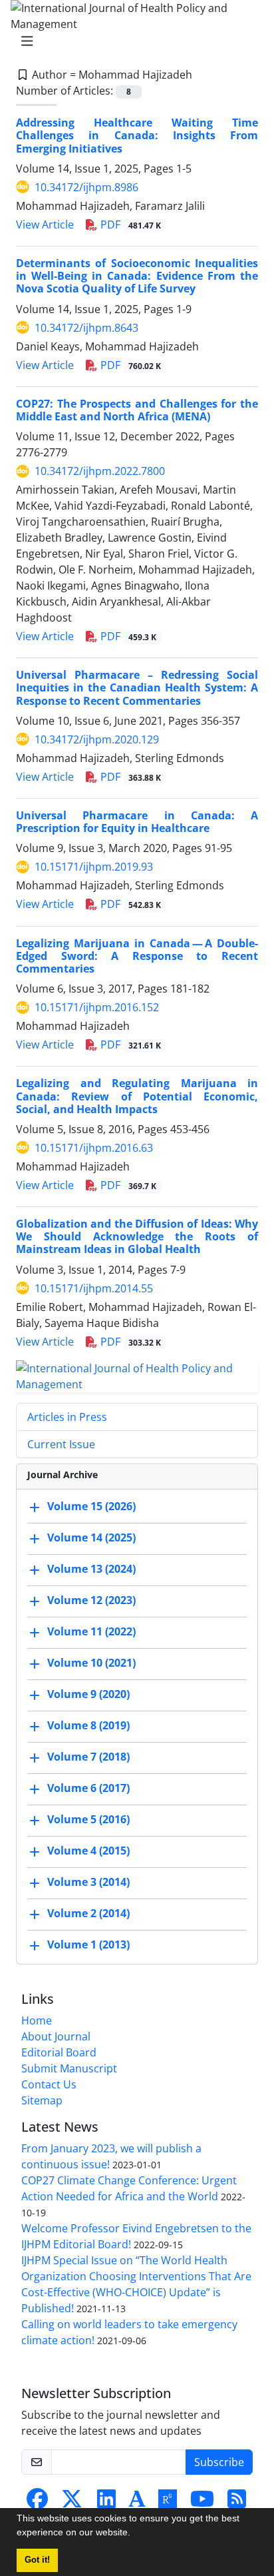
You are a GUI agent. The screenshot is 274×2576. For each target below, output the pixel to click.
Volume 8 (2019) (88, 1725)
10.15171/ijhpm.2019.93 (94, 867)
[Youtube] (202, 2503)
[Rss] (237, 2503)
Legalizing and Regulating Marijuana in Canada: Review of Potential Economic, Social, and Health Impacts (137, 1096)
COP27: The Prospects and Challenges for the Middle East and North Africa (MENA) (137, 410)
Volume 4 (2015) (88, 1851)
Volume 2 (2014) (88, 1913)
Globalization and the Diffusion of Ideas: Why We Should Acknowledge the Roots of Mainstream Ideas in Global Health (137, 1236)
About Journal (56, 2036)
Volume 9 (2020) (88, 1694)
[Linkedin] (106, 2503)
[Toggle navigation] (133, 41)
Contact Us (49, 2084)
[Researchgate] (168, 2503)
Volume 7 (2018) (88, 1757)
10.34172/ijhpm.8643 (86, 328)
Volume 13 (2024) (91, 1569)
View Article (45, 224)
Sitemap (42, 2100)
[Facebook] (37, 2503)
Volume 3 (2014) (88, 1882)
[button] (135, 2534)
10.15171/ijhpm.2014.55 (94, 1288)
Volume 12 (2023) (91, 1600)
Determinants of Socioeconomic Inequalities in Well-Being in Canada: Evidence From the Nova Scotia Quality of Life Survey (137, 276)
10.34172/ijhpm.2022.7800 (100, 471)
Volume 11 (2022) (91, 1631)
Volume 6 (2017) (88, 1788)
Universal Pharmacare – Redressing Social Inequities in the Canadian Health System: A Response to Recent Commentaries (137, 687)
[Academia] (137, 2503)
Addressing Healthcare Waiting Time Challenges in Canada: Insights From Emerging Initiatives (137, 135)
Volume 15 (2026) (91, 1506)
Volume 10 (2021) (91, 1663)
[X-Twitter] (72, 2503)
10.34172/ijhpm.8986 (86, 187)
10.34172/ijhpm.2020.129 (97, 739)
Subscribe (219, 2462)
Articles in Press (67, 1417)
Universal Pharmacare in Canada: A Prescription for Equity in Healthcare (137, 822)
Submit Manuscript (69, 2068)
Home (37, 2020)
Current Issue (61, 1444)
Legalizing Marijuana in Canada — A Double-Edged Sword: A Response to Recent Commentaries (137, 956)
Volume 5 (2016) (88, 1819)
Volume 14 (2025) (91, 1537)
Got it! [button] (37, 2560)
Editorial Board (59, 2052)
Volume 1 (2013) (88, 1944)
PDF (129, 224)
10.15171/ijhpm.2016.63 (94, 1148)
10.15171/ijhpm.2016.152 (97, 1007)
